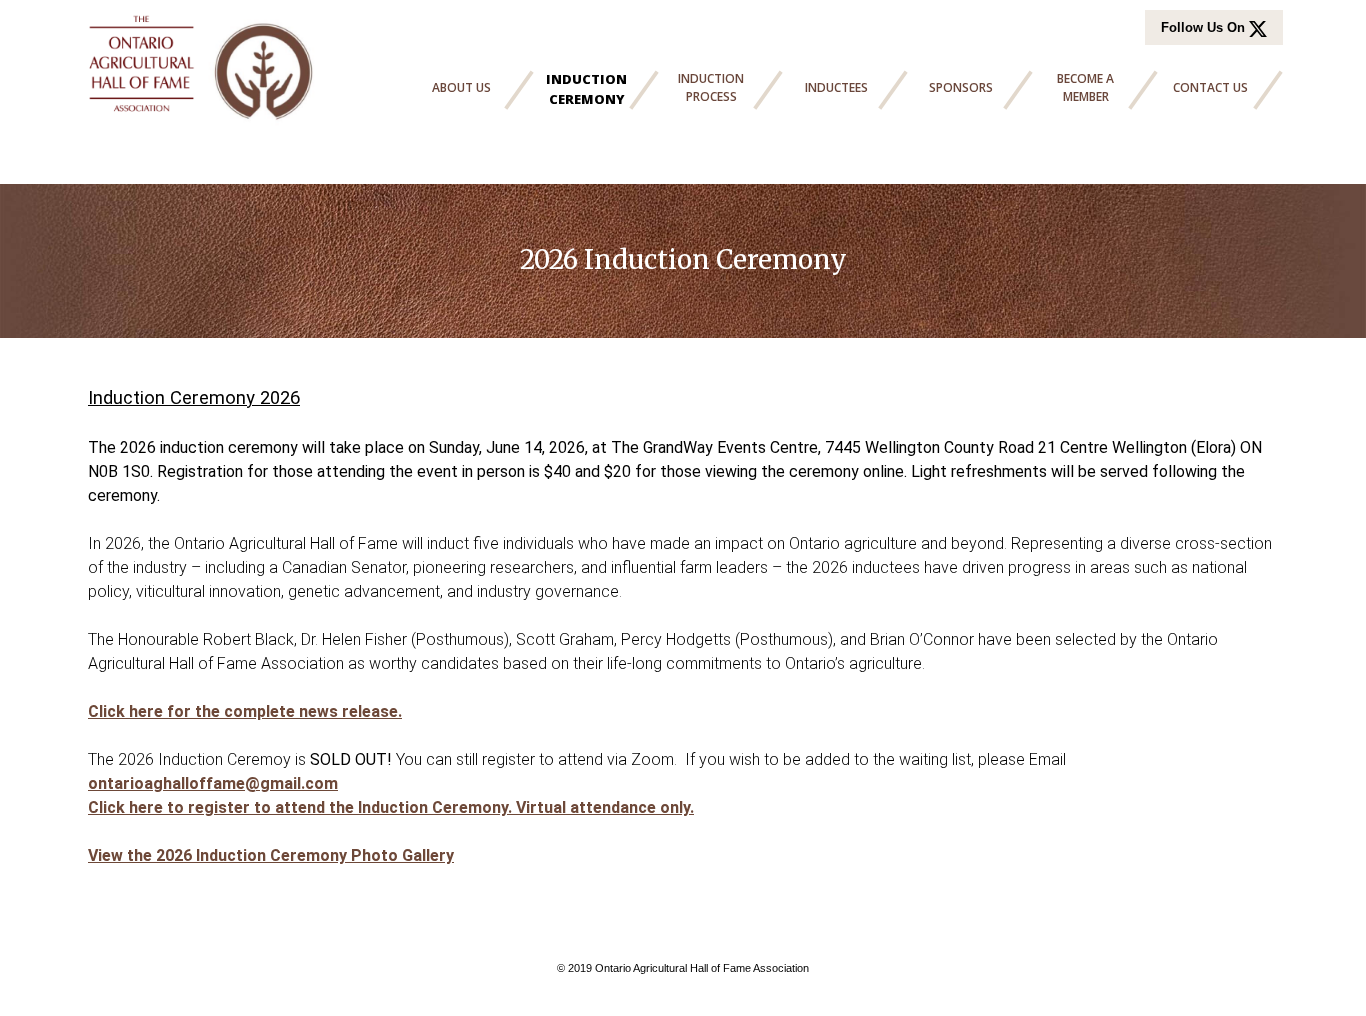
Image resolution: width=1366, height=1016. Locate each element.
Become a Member (1085, 87)
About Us (461, 87)
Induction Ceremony (586, 89)
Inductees (836, 87)
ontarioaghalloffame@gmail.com (213, 783)
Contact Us (1210, 87)
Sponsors (961, 87)
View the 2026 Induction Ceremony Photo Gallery (271, 855)
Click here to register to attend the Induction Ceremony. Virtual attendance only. (391, 807)
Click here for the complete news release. (245, 711)
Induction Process (711, 87)
